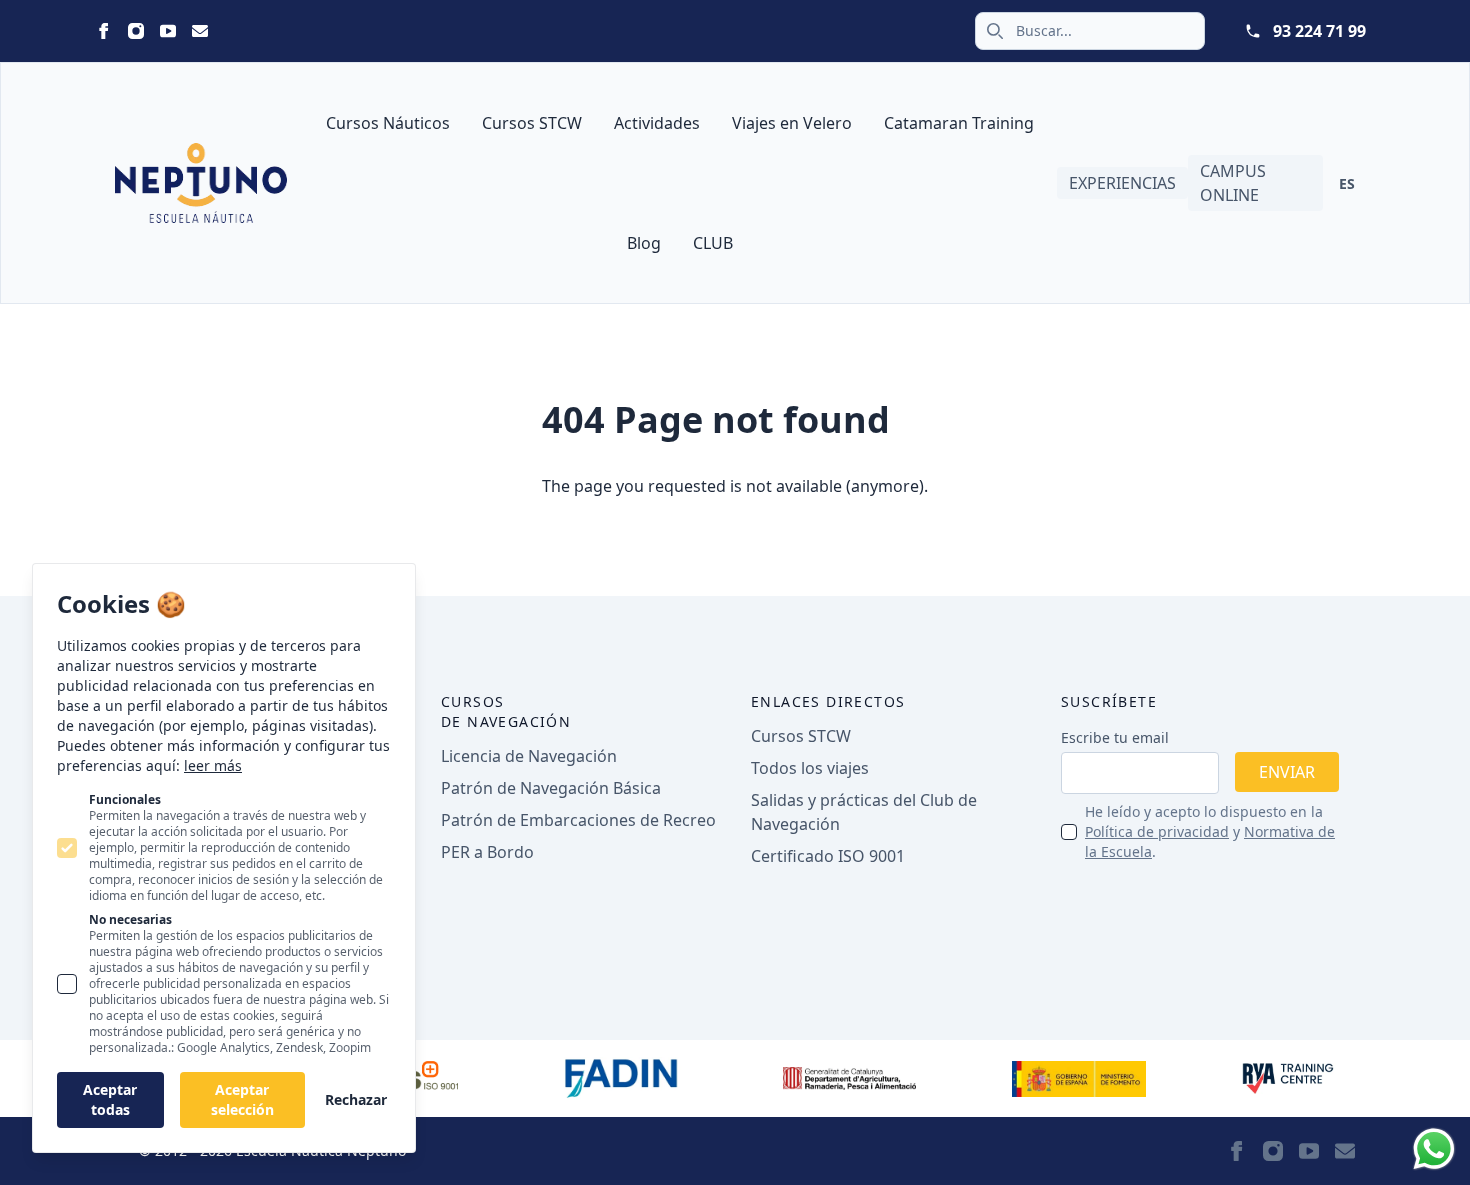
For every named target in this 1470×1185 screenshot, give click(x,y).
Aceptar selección (242, 1099)
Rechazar (356, 1099)
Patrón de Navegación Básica (551, 788)
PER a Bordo (487, 852)
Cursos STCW (532, 123)
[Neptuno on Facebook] (104, 31)
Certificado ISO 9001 (828, 856)
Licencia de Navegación (529, 756)
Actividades (657, 123)
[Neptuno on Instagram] (136, 31)
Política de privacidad (1157, 831)
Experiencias (1122, 183)
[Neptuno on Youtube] (168, 31)
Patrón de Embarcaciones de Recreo (578, 820)
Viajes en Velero (792, 123)
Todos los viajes (810, 768)
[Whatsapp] (1434, 1149)
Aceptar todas (110, 1099)
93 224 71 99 (1319, 31)
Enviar (1287, 772)
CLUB (713, 243)
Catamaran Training (959, 123)
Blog (644, 243)
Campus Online (1233, 183)
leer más (213, 765)
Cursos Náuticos (388, 123)
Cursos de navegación (506, 711)
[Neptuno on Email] (200, 31)
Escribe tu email (1115, 737)
